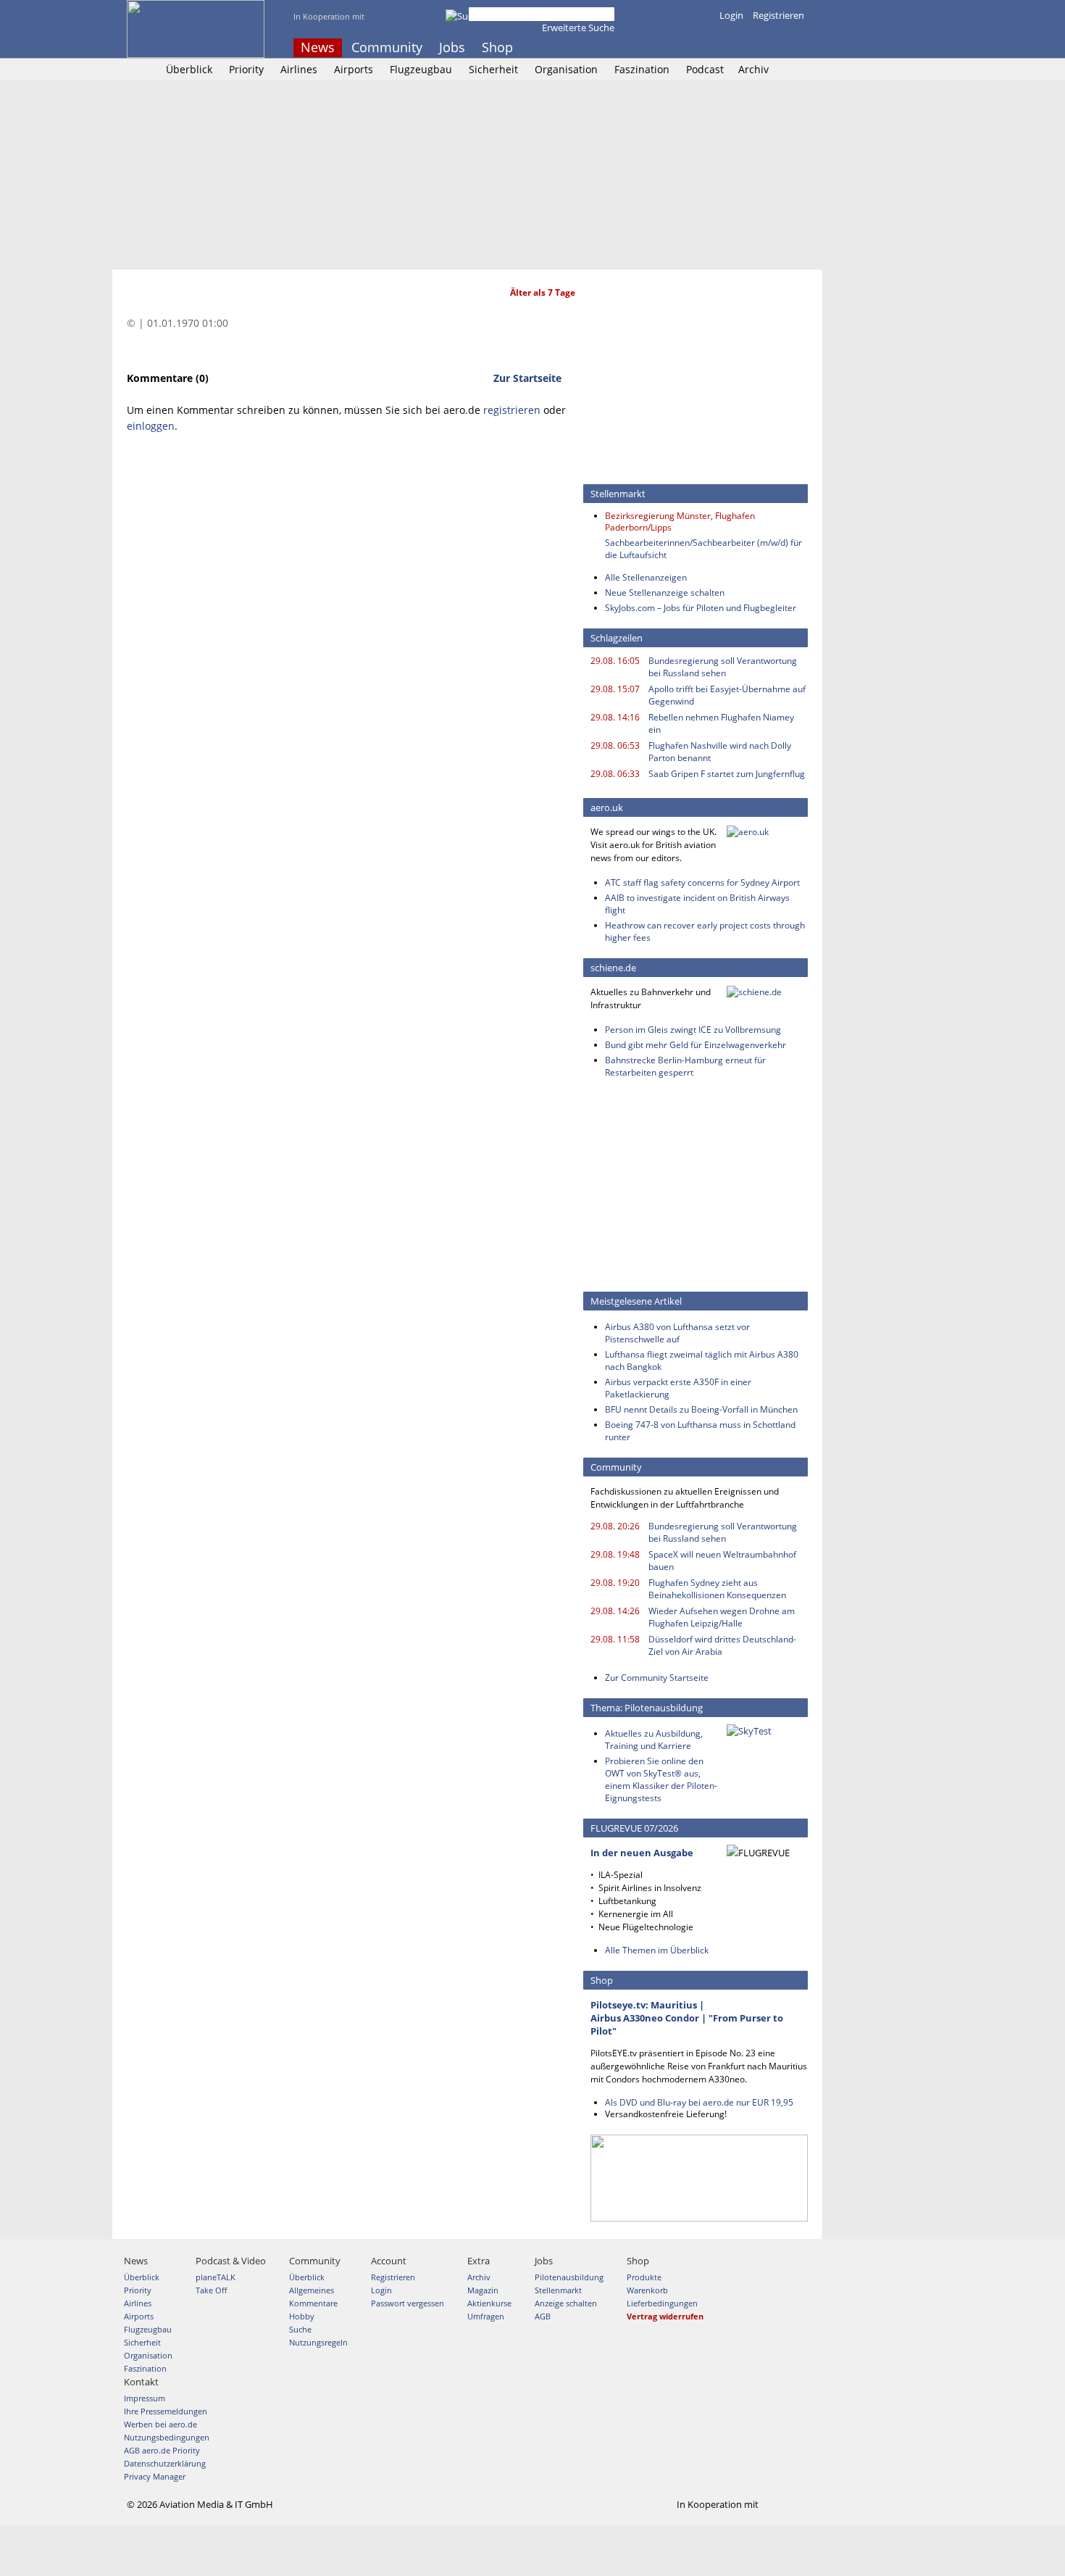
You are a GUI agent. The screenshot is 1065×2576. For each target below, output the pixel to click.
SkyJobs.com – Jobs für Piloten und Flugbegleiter (701, 608)
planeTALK (216, 2277)
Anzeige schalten (566, 2303)
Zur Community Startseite (657, 1678)
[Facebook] (740, 48)
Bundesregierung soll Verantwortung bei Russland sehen (723, 667)
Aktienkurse (489, 2303)
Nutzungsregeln (318, 2342)
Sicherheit (493, 69)
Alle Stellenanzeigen (646, 577)
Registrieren (778, 15)
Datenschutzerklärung (165, 2463)
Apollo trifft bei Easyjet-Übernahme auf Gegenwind (727, 695)
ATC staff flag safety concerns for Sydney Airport (702, 882)
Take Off (211, 2290)
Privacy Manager (155, 2476)
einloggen (151, 426)
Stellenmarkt (558, 2290)
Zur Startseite (527, 378)
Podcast (705, 69)
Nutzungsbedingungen (167, 2437)
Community (387, 47)
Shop (497, 47)
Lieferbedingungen (662, 2303)
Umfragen (486, 2316)
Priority (246, 69)
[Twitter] (760, 48)
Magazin (483, 2290)
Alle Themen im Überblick (657, 1950)
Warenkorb (647, 2290)
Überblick (189, 69)
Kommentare (313, 2303)
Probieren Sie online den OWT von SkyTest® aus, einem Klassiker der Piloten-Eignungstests (661, 1779)
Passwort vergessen (408, 2303)
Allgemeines (312, 2290)
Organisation (566, 69)
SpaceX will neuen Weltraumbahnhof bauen (722, 1561)
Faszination (642, 69)
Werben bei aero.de (160, 2424)
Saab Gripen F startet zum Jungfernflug (727, 774)
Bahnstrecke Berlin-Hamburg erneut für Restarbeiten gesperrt (685, 1066)
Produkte (644, 2277)
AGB (543, 2316)
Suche (300, 2329)
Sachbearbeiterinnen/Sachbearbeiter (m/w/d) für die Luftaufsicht (703, 549)
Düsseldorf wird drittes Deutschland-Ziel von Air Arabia (722, 1645)
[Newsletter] (799, 48)
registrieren (512, 410)
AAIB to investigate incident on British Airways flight (697, 904)
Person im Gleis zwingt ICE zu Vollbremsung (693, 1030)
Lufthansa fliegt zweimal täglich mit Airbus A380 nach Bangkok (702, 1360)
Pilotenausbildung (569, 2277)
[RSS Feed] (780, 48)
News (318, 47)
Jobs (452, 47)
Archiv (753, 69)
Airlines (299, 69)
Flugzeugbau (421, 69)
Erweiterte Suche (578, 28)
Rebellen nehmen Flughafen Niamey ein (721, 723)
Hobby (302, 2316)
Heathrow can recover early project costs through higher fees (705, 931)
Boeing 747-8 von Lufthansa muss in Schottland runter (700, 1431)
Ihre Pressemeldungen (166, 2411)
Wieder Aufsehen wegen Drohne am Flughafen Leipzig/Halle (722, 1617)
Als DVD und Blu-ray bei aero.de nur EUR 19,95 (699, 2102)
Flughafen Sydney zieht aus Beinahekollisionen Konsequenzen (717, 1589)
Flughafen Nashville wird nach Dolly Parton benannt (720, 752)
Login (731, 15)
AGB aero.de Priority (162, 2450)
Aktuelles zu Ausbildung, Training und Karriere (654, 1740)
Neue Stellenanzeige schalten (665, 593)
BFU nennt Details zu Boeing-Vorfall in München (701, 1409)
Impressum (145, 2398)
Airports (354, 69)
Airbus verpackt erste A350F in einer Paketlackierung (678, 1388)
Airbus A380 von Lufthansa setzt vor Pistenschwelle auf (677, 1333)
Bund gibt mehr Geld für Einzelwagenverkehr (696, 1045)
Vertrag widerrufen (665, 2316)
